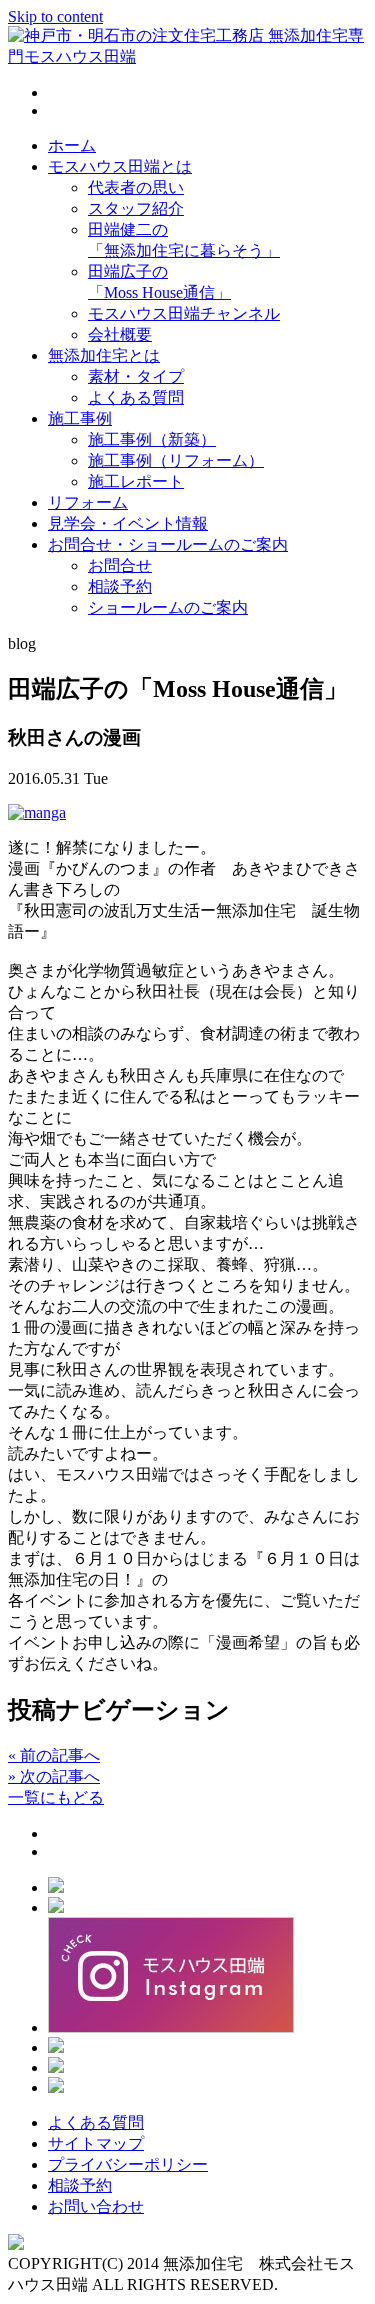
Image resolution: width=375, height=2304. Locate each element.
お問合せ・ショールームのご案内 (168, 544)
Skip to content (55, 16)
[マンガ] (37, 812)
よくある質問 (136, 397)
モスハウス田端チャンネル (184, 313)
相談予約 (120, 586)
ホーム (72, 145)
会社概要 (120, 334)
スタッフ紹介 (136, 208)
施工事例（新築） (152, 439)
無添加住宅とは (104, 355)
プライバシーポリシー (128, 2164)
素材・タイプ (136, 376)
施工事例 (80, 418)
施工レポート (136, 481)
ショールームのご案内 (168, 607)
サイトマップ (96, 2143)
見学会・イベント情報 (128, 523)
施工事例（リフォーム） (176, 460)
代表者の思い (136, 187)
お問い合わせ (96, 2206)
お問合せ (120, 565)
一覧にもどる (56, 1797)
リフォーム (88, 502)
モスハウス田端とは (120, 166)
